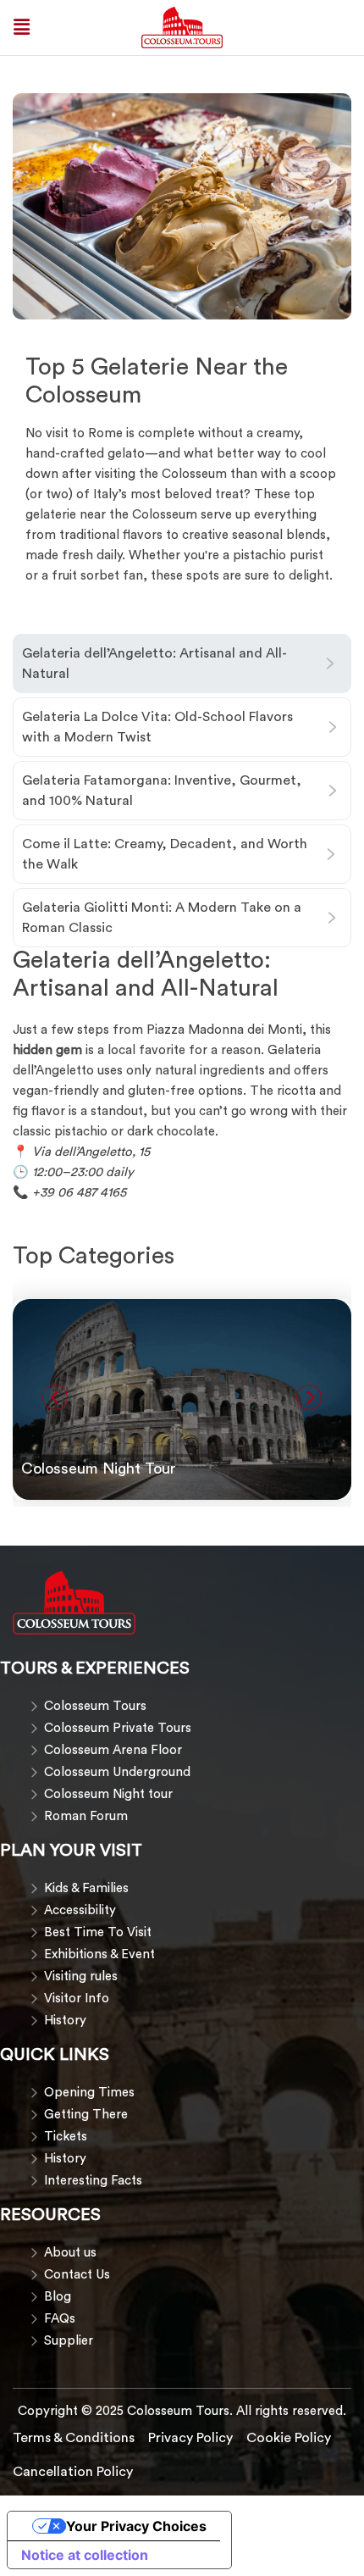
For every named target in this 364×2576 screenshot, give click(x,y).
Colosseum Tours (95, 1706)
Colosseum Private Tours (118, 1728)
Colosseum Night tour (108, 1794)
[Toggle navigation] (22, 27)
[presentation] (55, 1397)
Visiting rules (81, 1976)
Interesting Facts (93, 2181)
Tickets (66, 2137)
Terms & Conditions (74, 2438)
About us (70, 2253)
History (65, 2021)
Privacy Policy (190, 2438)
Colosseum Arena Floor (113, 1750)
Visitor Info (77, 1999)
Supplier (69, 2341)
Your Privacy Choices (136, 2526)
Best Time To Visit (98, 1932)
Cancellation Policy (73, 2472)
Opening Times (89, 2093)
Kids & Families (86, 1888)
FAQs (60, 2319)
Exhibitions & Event (99, 1954)
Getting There (86, 2115)
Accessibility (80, 1910)
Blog (58, 2297)
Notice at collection (85, 2555)
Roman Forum (86, 1816)
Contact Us (77, 2275)
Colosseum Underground (117, 1772)
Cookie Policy (289, 2438)
